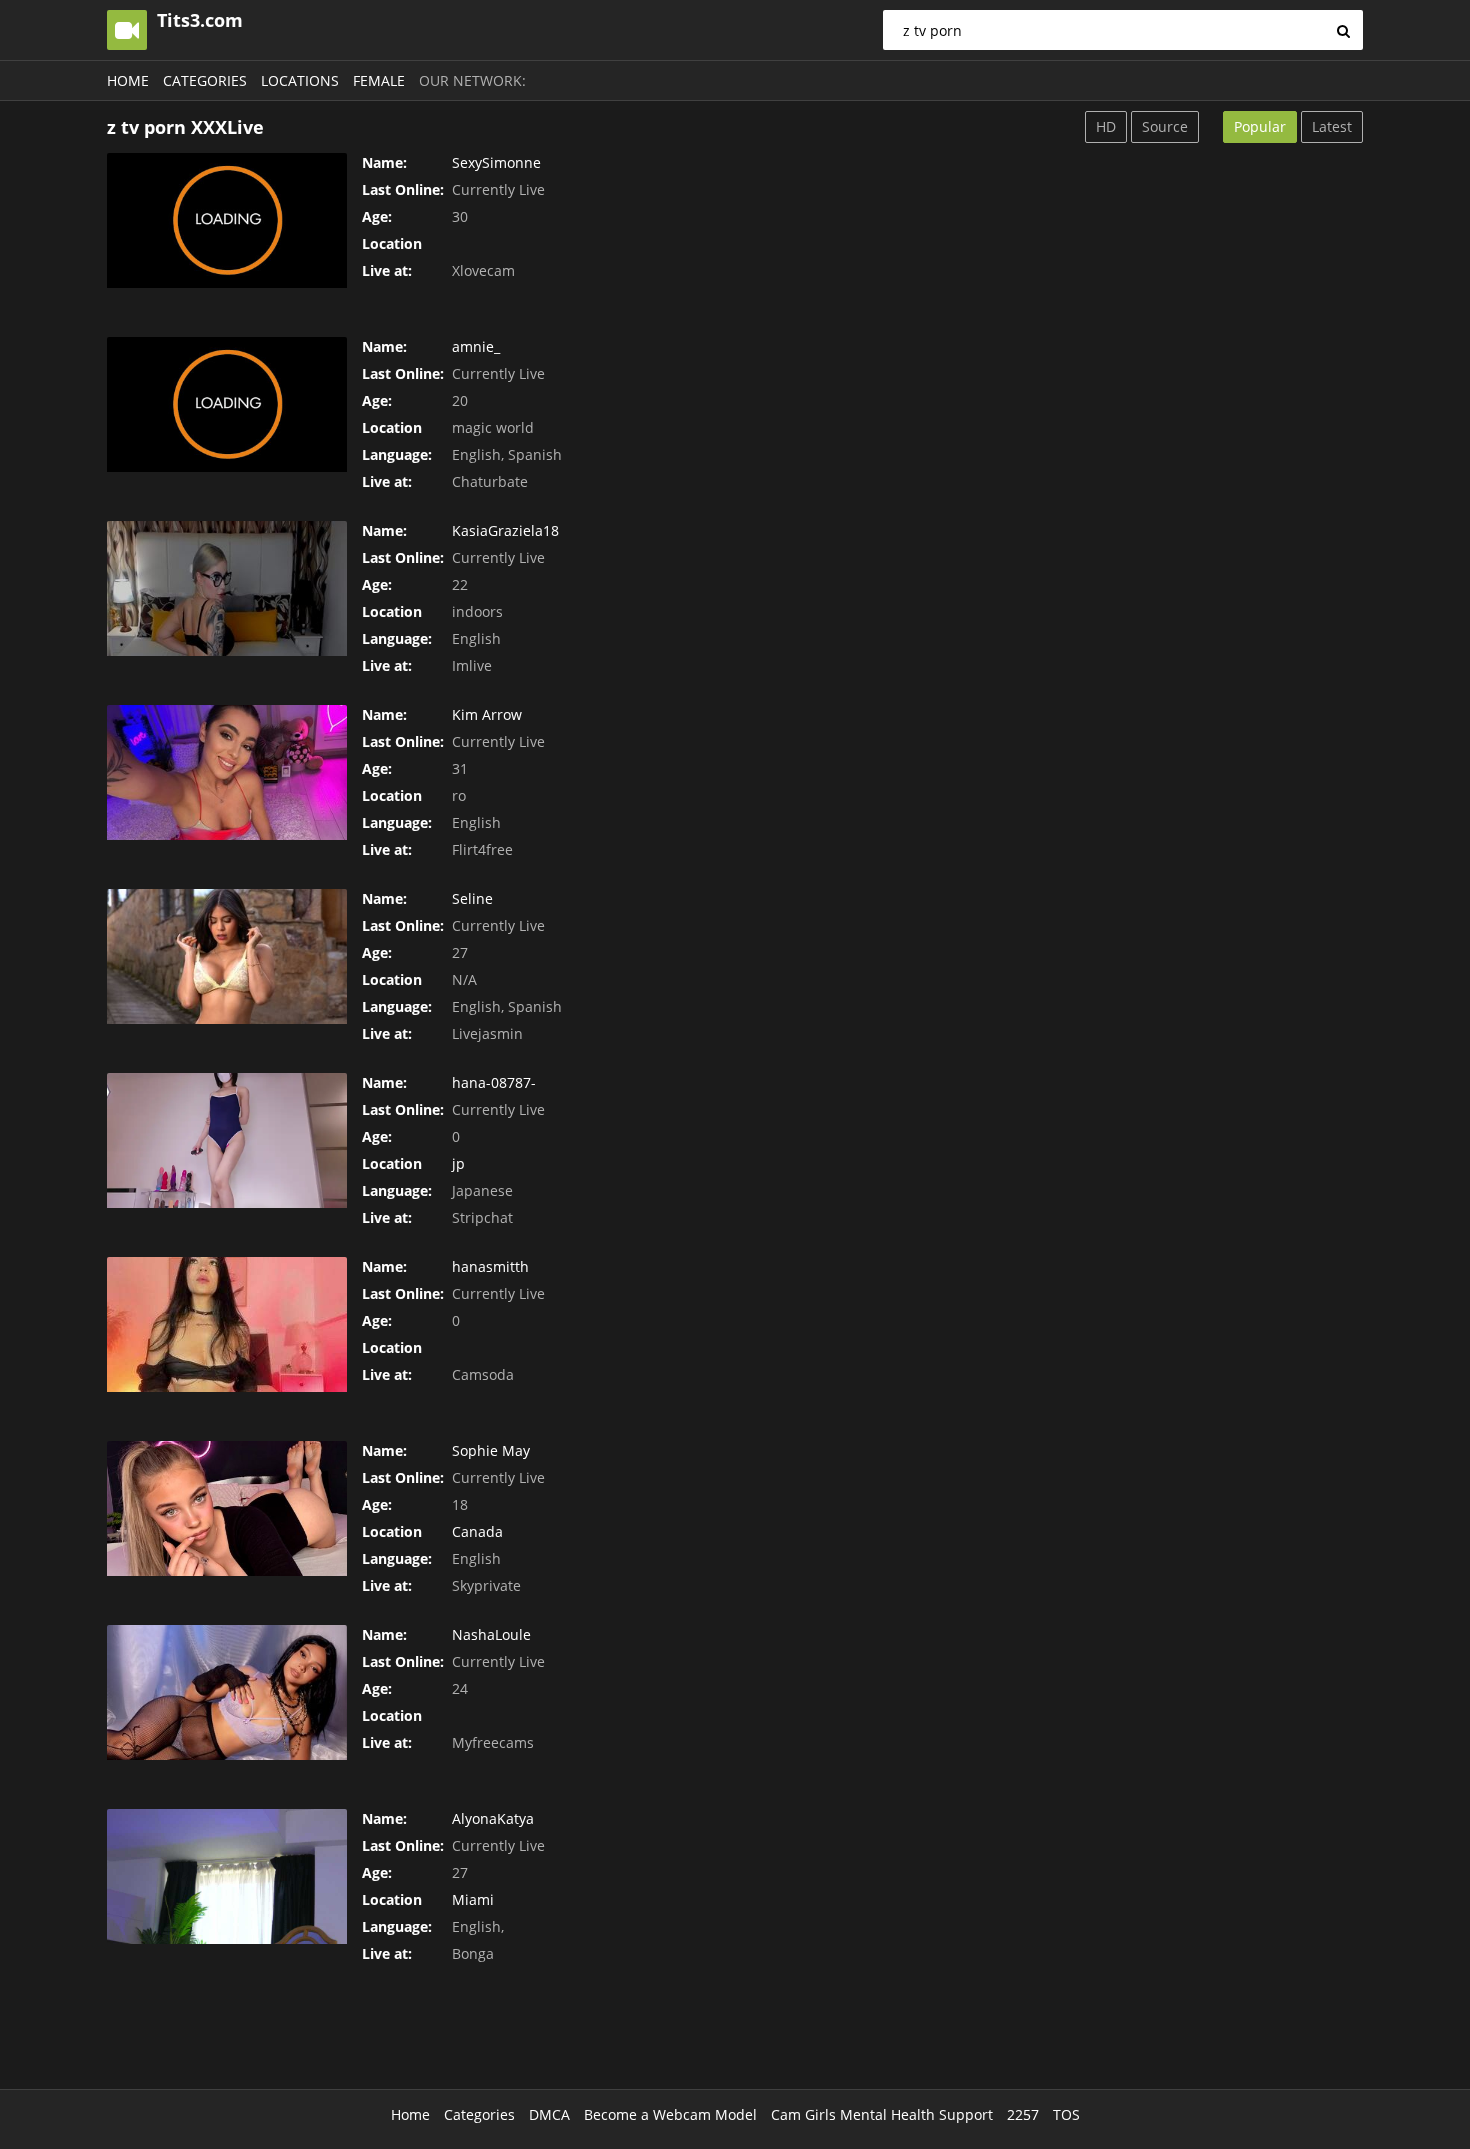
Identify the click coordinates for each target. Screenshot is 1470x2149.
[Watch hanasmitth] (227, 1324)
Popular (1260, 126)
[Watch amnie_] (227, 404)
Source (1165, 126)
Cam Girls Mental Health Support (882, 2114)
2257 (1023, 2114)
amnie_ (476, 346)
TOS (1066, 2114)
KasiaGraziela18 (505, 530)
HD (1106, 126)
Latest (1332, 126)
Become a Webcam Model (670, 2114)
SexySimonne (496, 162)
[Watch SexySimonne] (227, 220)
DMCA (549, 2114)
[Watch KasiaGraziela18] (227, 588)
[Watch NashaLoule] (227, 1692)
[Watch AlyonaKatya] (227, 1876)
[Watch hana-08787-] (227, 1140)
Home (128, 80)
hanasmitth (490, 1266)
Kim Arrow (487, 714)
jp (458, 1163)
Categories (205, 80)
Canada (477, 1531)
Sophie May (491, 1450)
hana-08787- (494, 1082)
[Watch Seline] (227, 956)
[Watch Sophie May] (227, 1508)
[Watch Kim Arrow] (227, 772)
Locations (300, 80)
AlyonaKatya (493, 1818)
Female (379, 80)
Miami (473, 1899)
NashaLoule (491, 1634)
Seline (472, 898)
